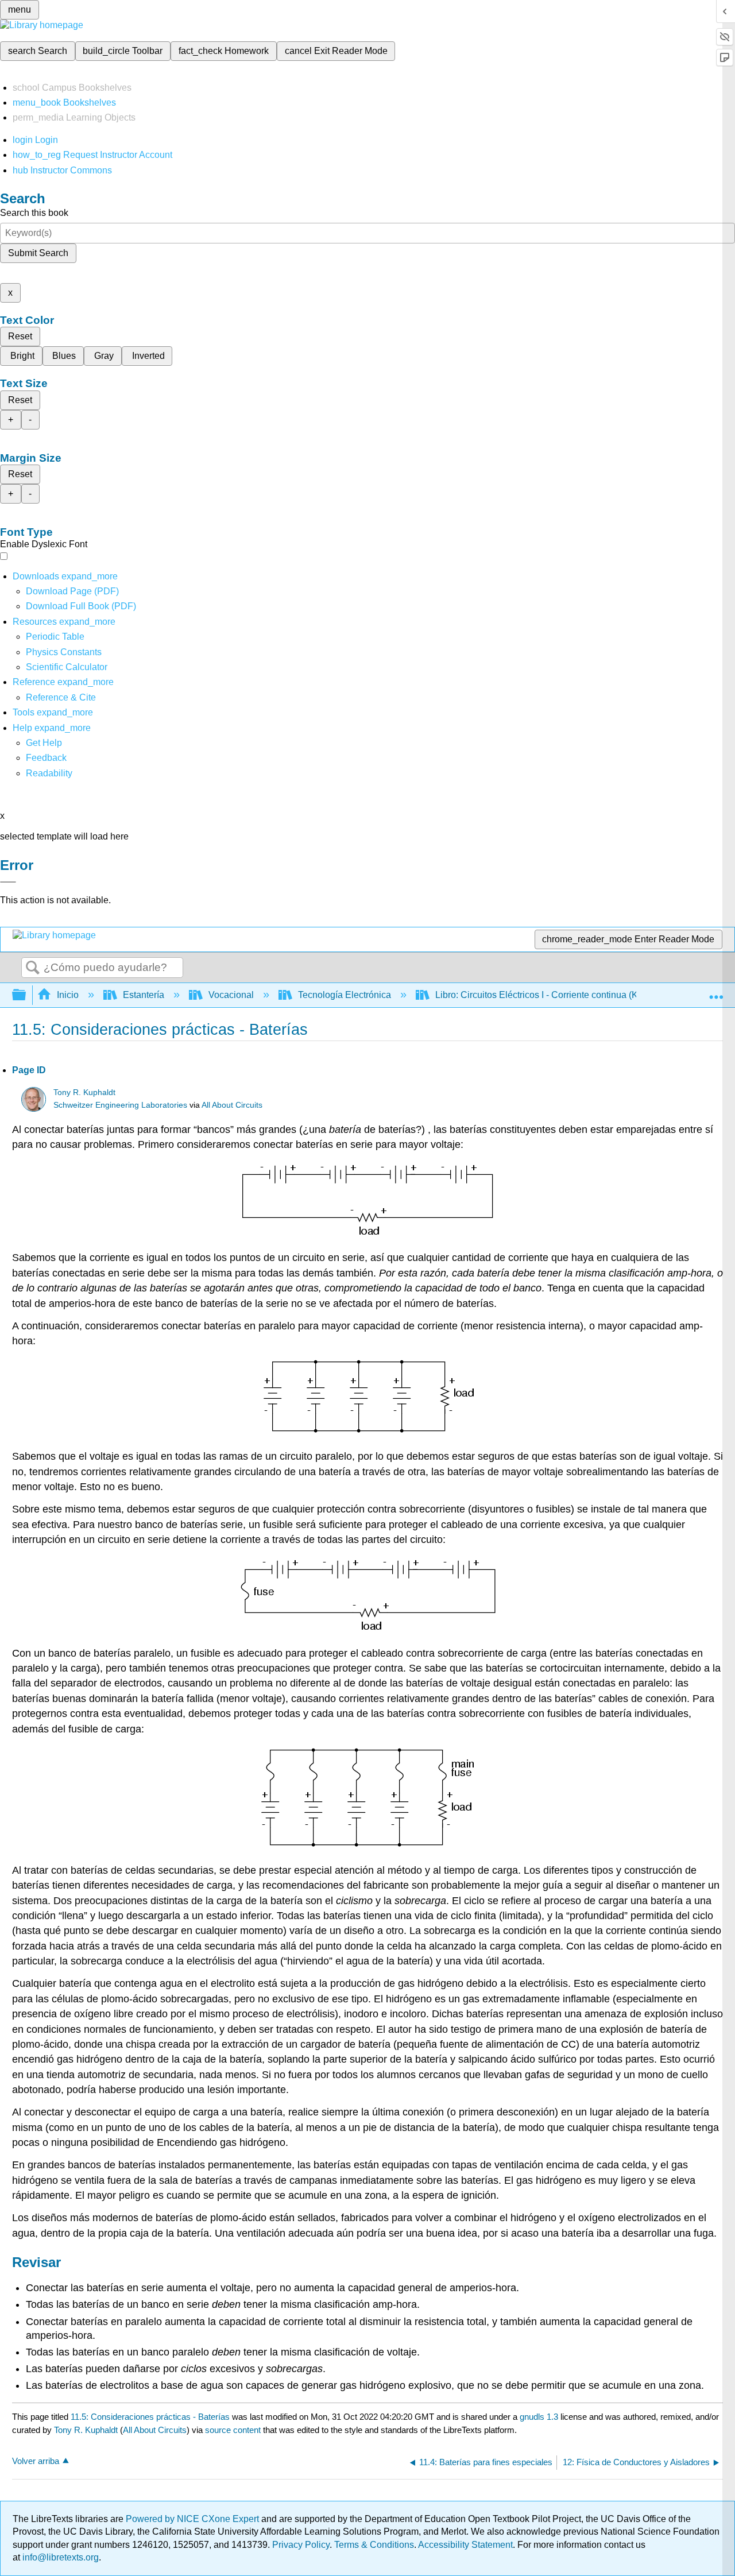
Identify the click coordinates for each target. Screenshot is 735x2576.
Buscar (33, 968)
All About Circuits (232, 1105)
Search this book (34, 213)
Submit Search (38, 253)
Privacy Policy (301, 2545)
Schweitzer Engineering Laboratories (120, 1105)
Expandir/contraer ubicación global (716, 992)
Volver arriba (36, 2461)
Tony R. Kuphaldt (84, 1092)
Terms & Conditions (374, 2545)
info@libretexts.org (59, 2557)
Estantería (144, 995)
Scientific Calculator (67, 667)
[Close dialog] (8, 882)
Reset (20, 336)
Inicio (68, 995)
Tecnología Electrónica (345, 995)
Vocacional (231, 995)
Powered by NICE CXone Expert (194, 2519)
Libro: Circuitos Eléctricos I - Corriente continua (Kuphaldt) (553, 995)
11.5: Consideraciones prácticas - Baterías (150, 2417)
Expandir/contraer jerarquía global (26, 995)
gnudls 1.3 (539, 2417)
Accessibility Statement (465, 2545)
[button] (46, 758)
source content (233, 2430)
